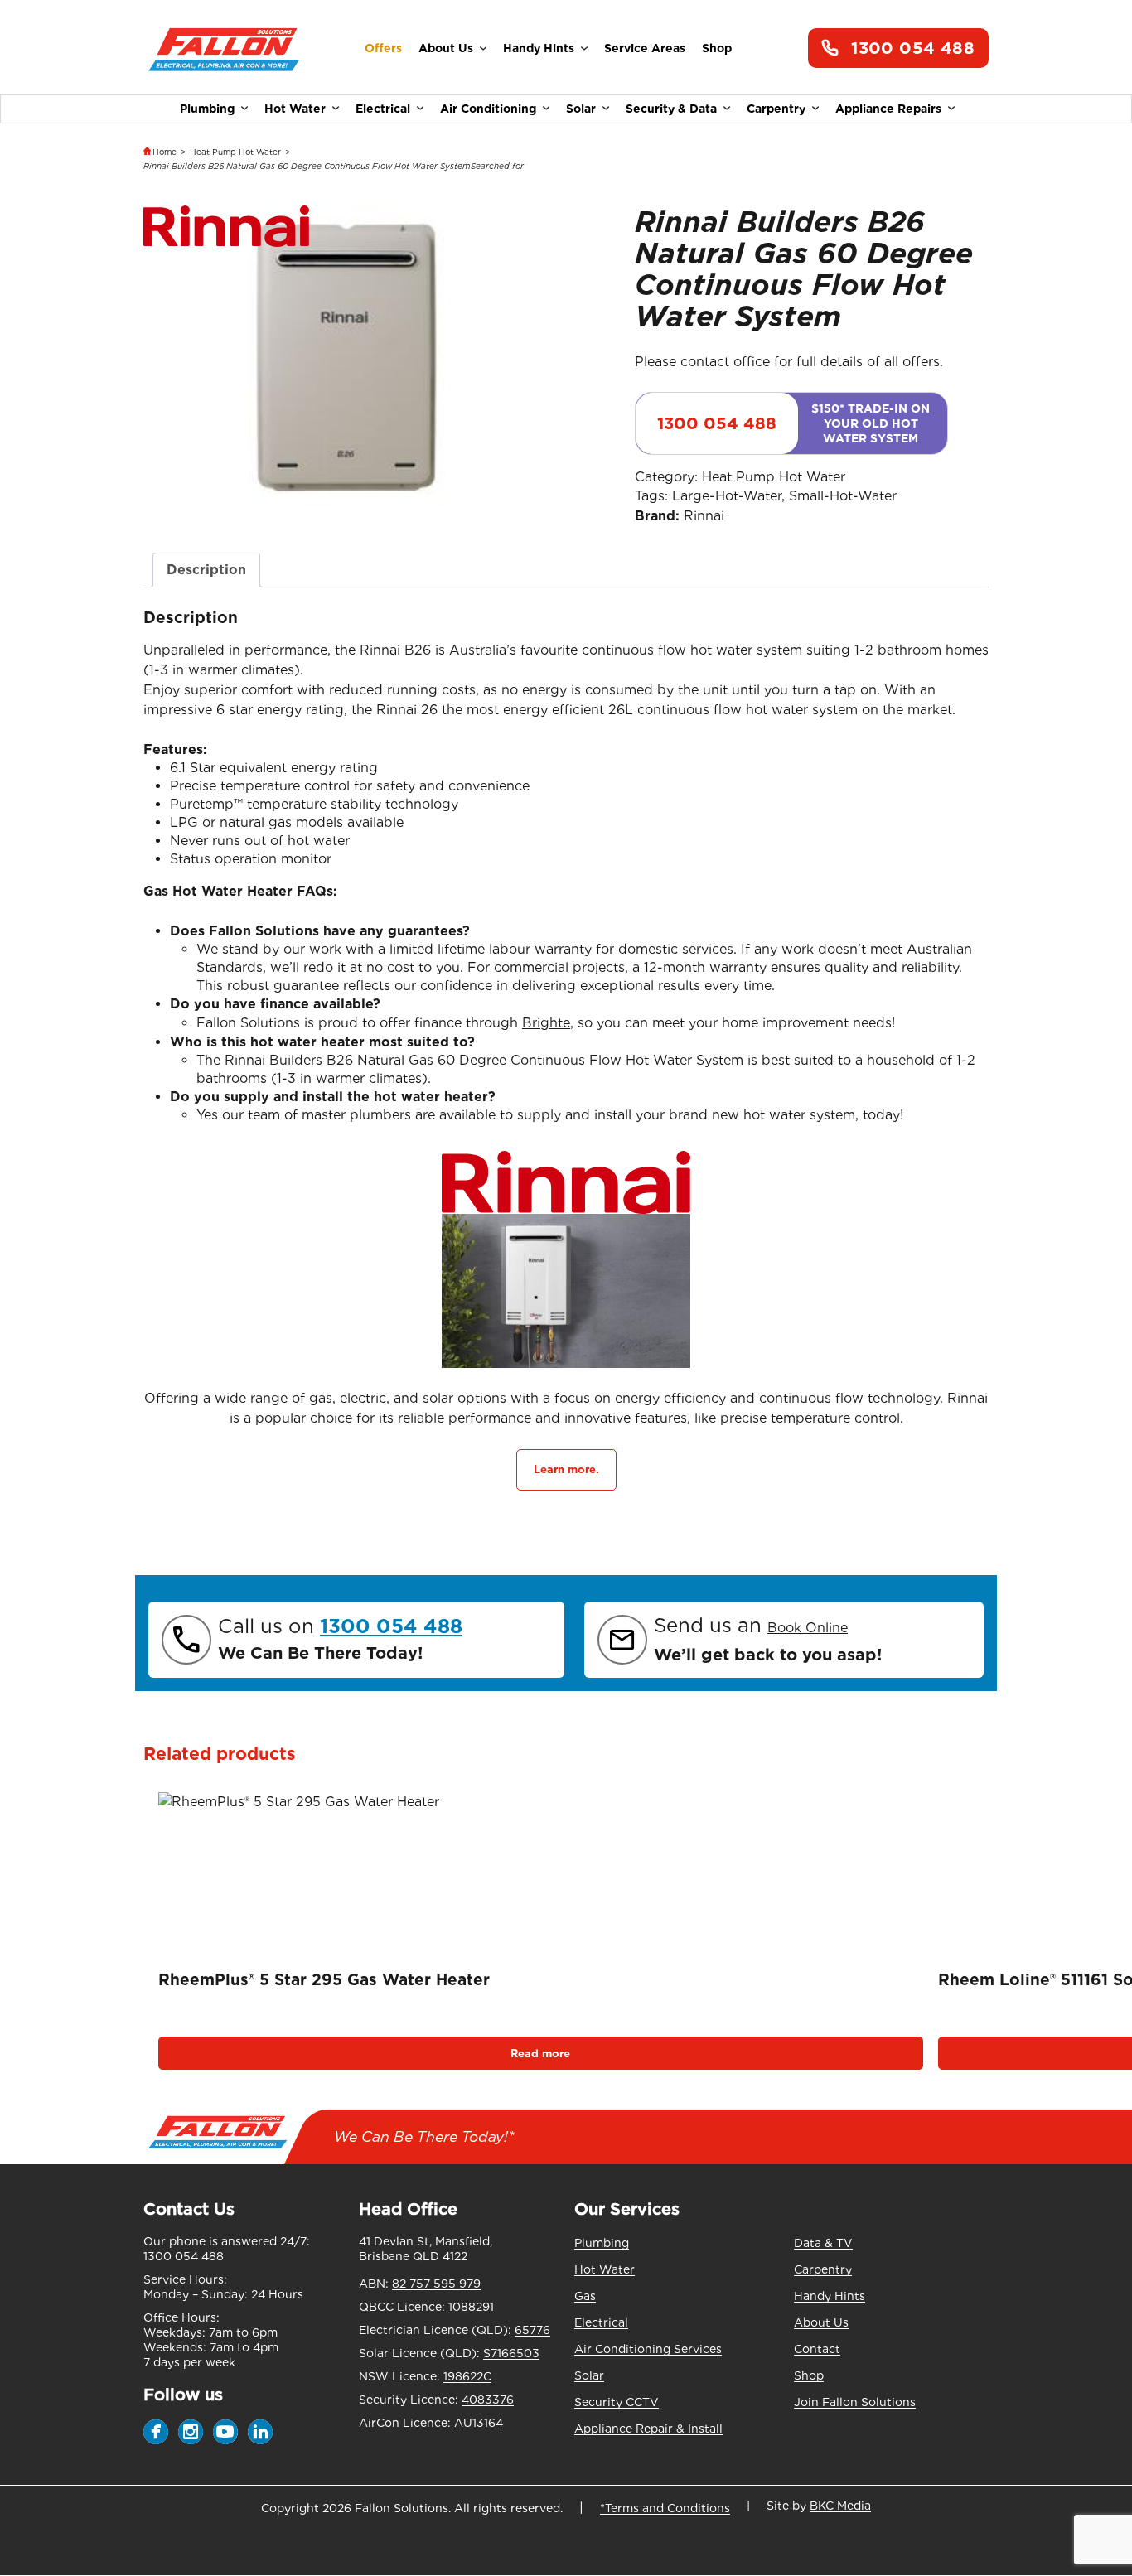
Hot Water (295, 109)
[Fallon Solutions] (224, 48)
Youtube (225, 2432)
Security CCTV (617, 2402)
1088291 (471, 2307)
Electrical (383, 109)
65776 (532, 2330)
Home (164, 152)
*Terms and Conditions (665, 2508)
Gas (585, 2296)
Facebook (156, 2432)
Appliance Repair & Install (648, 2429)
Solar (581, 109)
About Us (446, 48)
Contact (817, 2349)
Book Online (808, 1628)
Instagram (191, 2432)
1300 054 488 (913, 48)
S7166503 (511, 2353)
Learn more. (566, 1469)
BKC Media (840, 2506)
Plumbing (207, 109)
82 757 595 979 (436, 2284)
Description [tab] (206, 570)
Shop (717, 48)
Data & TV (823, 2243)
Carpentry (776, 109)
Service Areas (645, 48)
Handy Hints (539, 48)
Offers (383, 48)
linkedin (260, 2432)
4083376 (488, 2400)
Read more (540, 2054)
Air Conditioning (488, 109)
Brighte (546, 1023)
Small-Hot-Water (843, 496)
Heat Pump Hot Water (235, 152)
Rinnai (704, 516)
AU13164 (479, 2423)
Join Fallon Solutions (855, 2402)
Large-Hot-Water (727, 496)
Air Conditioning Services (648, 2349)
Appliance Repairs (888, 109)
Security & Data (671, 109)
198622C (467, 2376)
